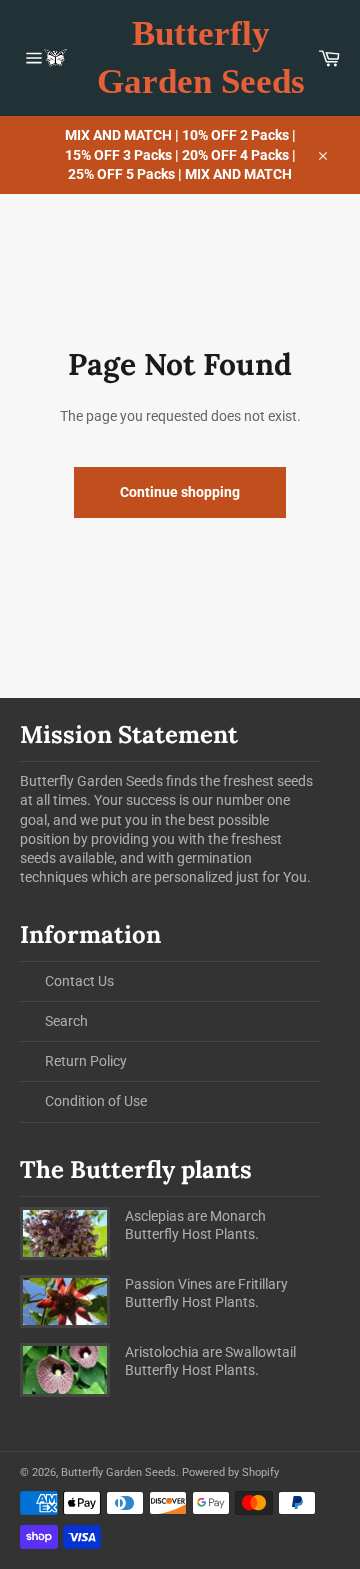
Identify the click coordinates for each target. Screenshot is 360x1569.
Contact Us (79, 981)
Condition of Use (96, 1101)
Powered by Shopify (230, 1472)
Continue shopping (180, 492)
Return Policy (86, 1061)
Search (66, 1021)
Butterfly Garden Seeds (201, 57)
